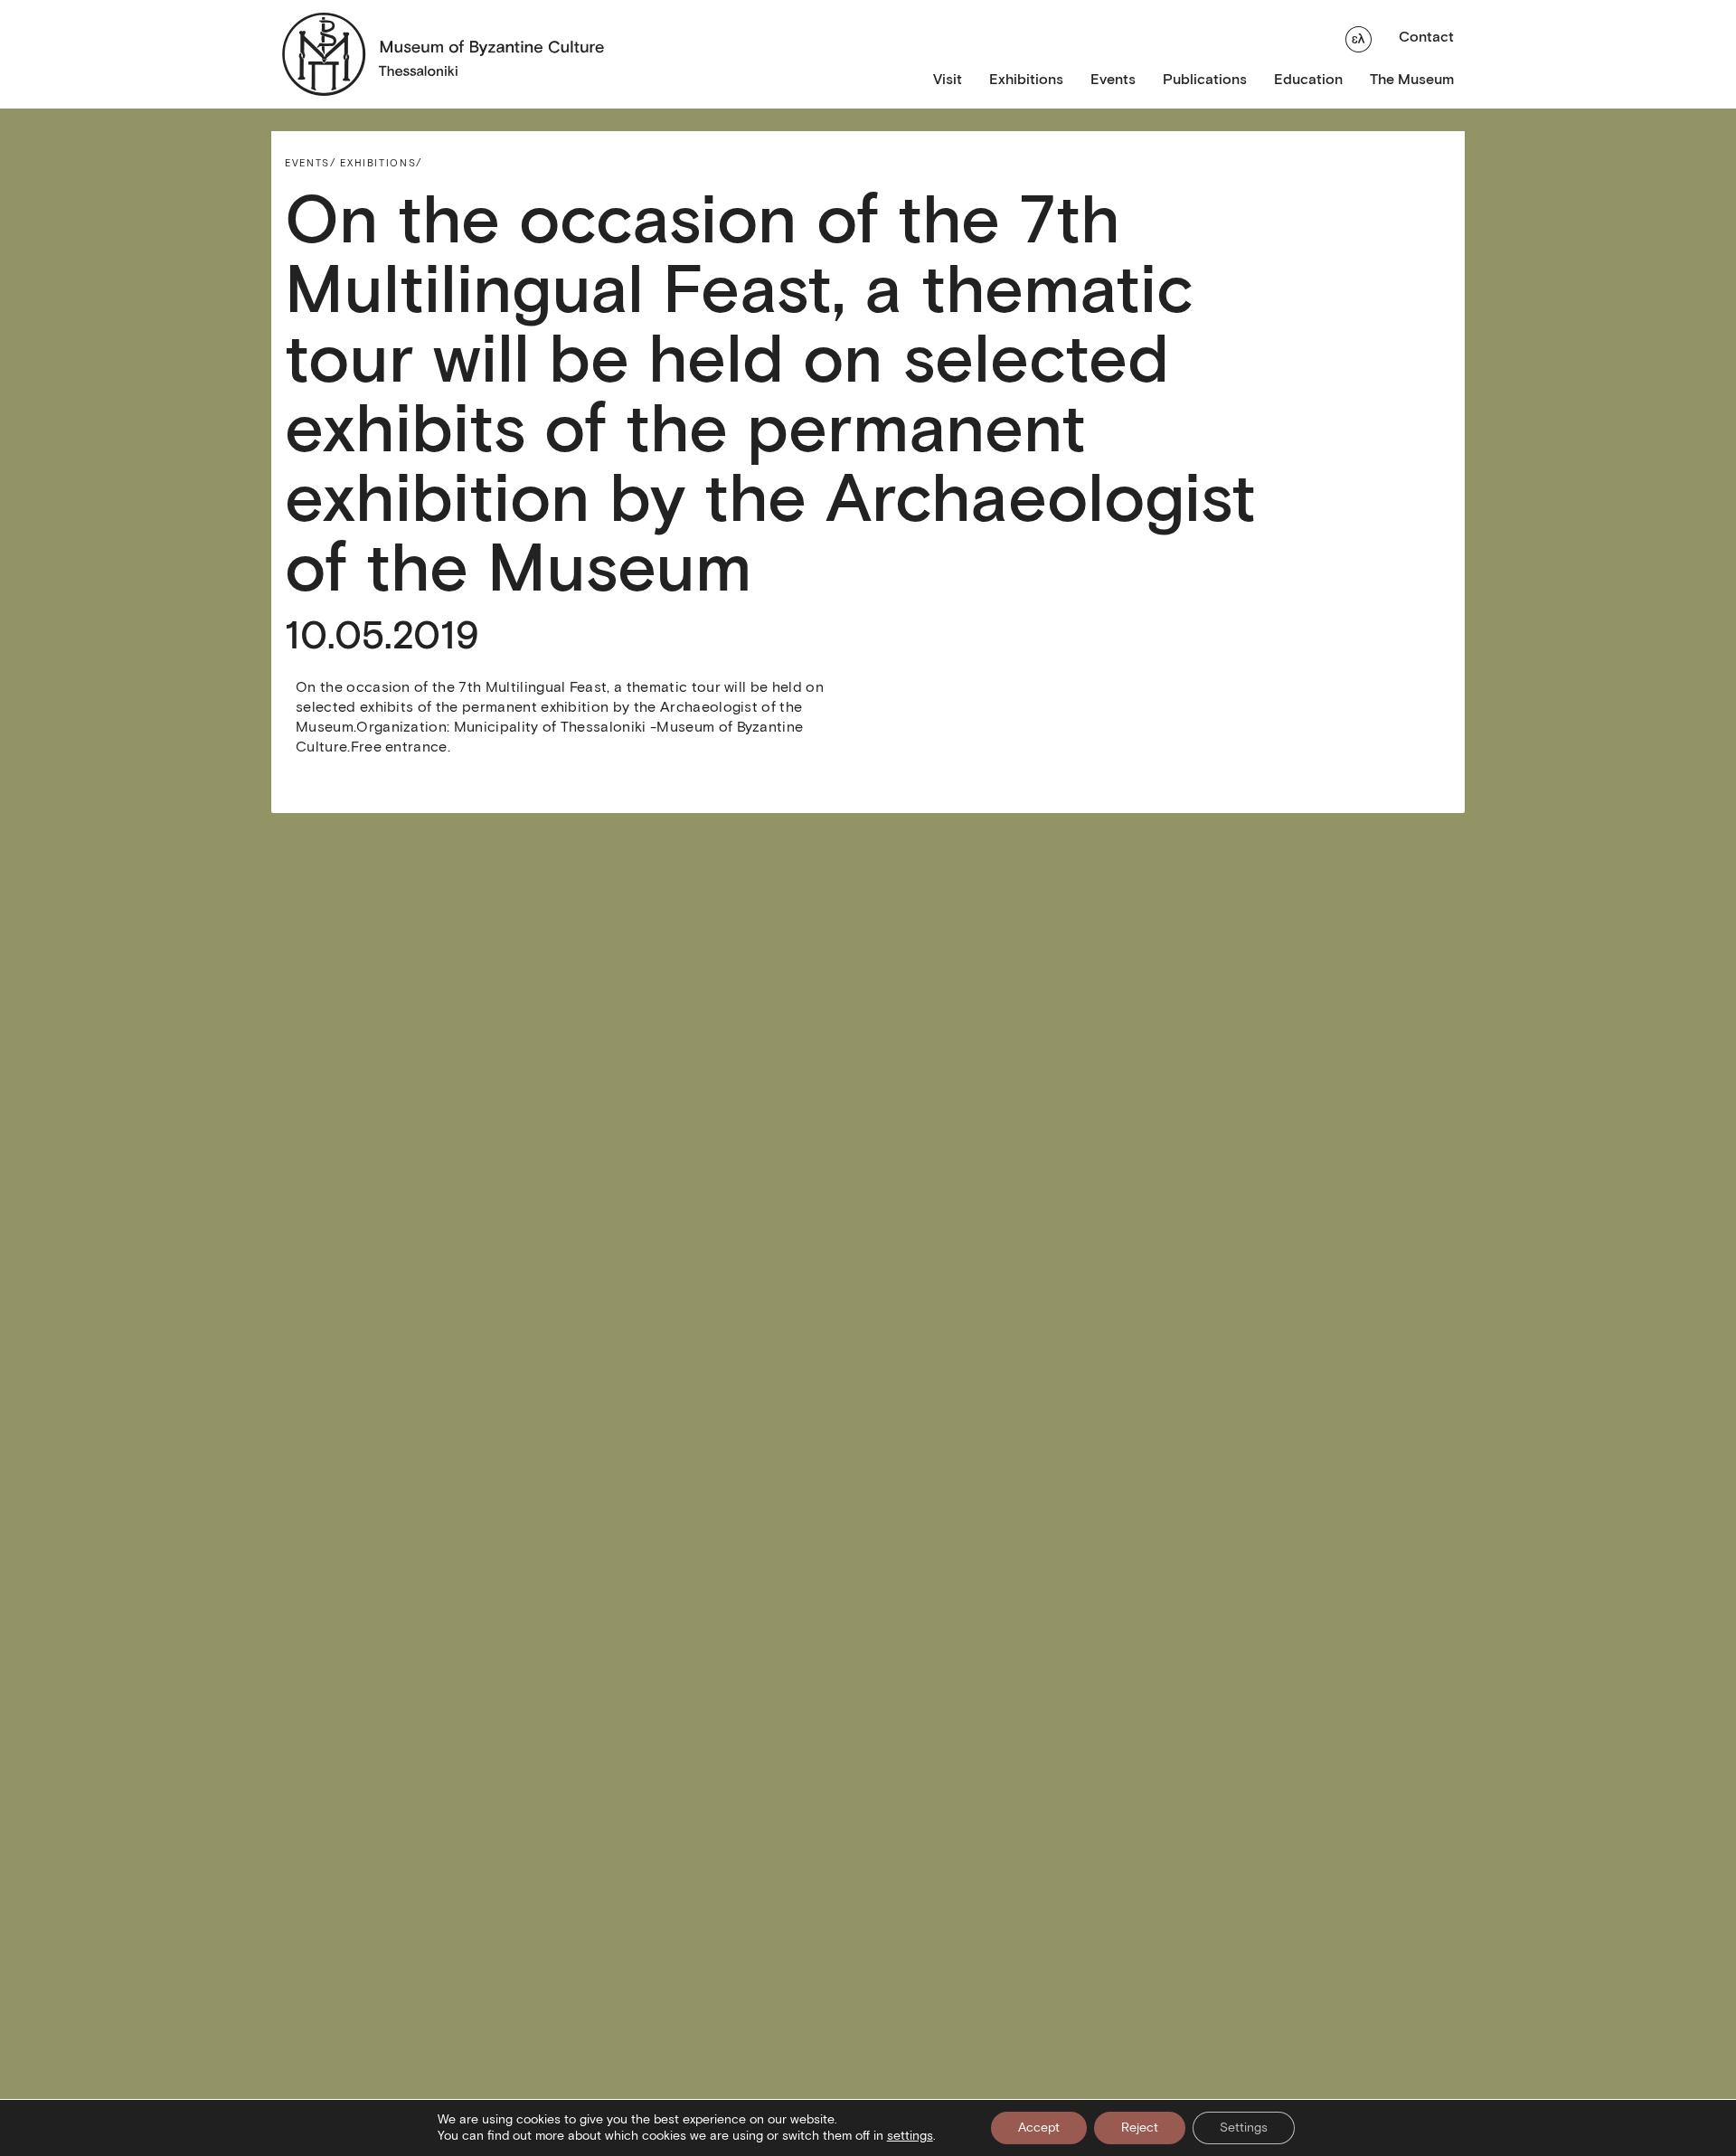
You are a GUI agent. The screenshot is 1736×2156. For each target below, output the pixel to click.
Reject (1140, 2128)
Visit (948, 79)
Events (1113, 79)
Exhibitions (1026, 79)
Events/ (311, 163)
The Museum (1412, 79)
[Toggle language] (1359, 37)
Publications (1205, 79)
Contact (1426, 37)
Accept (1039, 2128)
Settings (1244, 2128)
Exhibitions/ (381, 163)
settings (910, 2136)
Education (1308, 79)
